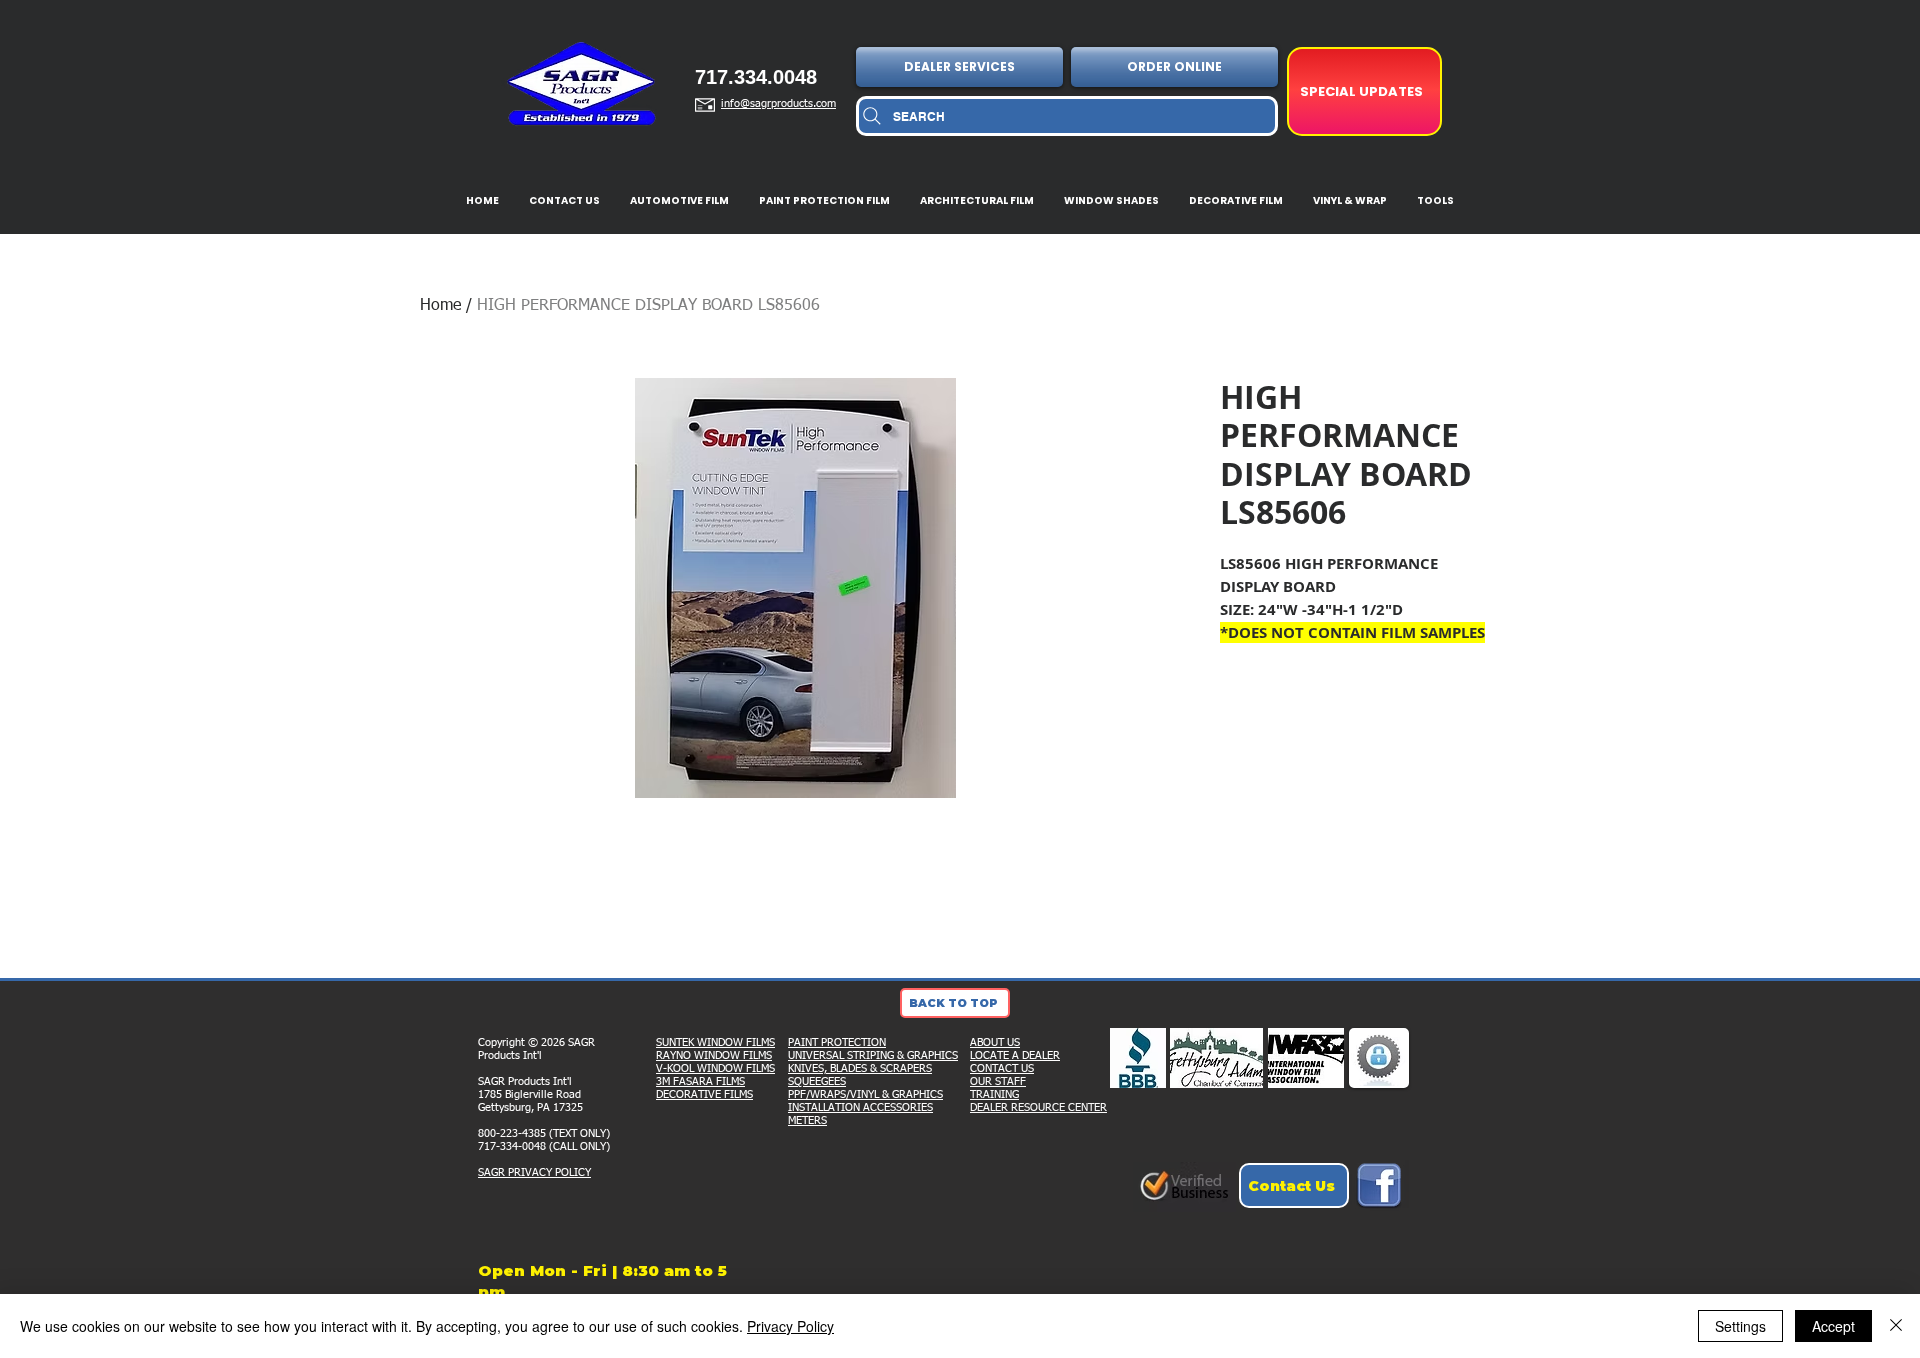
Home (440, 306)
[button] (961, 67)
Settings (1740, 1326)
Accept (1833, 1326)
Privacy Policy (790, 1326)
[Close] (1896, 1326)
